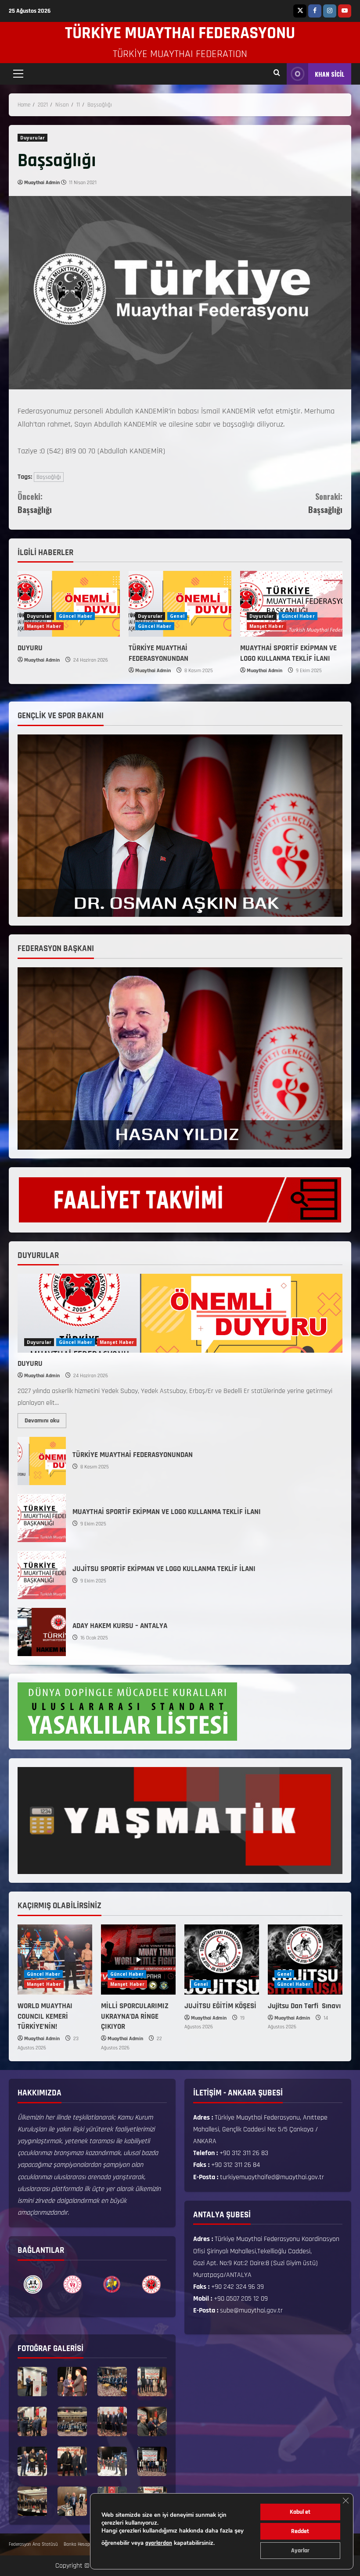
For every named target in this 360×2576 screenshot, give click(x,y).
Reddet (300, 2531)
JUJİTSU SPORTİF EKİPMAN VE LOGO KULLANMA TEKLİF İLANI (42, 1575)
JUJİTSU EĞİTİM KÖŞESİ (220, 2006)
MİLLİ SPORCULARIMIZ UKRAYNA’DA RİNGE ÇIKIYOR (135, 2017)
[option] (33, 2284)
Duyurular (32, 138)
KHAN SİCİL (330, 74)
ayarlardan (159, 2543)
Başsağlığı (49, 477)
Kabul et (300, 2512)
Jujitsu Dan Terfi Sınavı (305, 2006)
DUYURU (30, 648)
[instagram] (330, 11)
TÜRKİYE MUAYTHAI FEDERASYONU (180, 33)
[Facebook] (315, 11)
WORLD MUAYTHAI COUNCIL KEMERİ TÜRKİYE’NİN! (45, 2017)
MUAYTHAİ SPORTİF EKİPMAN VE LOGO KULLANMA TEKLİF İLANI (288, 653)
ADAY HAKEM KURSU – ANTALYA (42, 1632)
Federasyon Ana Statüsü (33, 2544)
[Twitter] (300, 11)
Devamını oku (45, 1419)
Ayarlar (300, 2551)
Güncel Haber (76, 616)
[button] (18, 74)
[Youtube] (345, 11)
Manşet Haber (44, 626)
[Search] (277, 74)
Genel (177, 616)
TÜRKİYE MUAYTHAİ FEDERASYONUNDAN (158, 653)
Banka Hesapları (80, 2544)
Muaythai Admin (42, 183)
